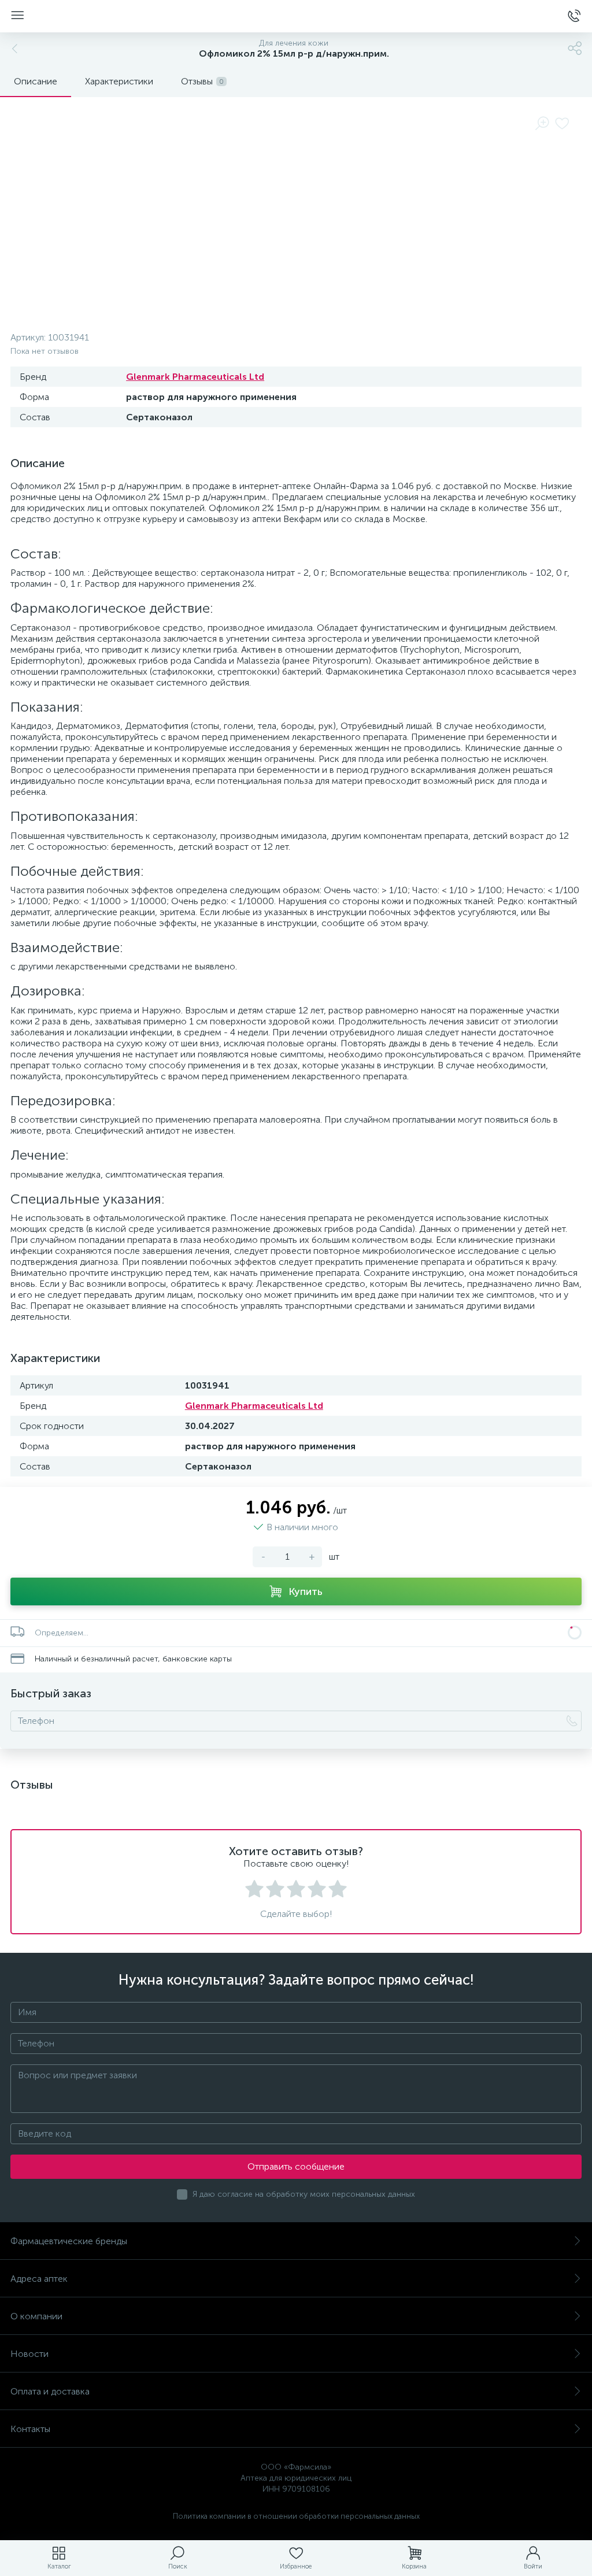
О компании (36, 2316)
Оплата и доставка (50, 2391)
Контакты (30, 2429)
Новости (29, 2354)
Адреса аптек (39, 2279)
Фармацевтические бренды (69, 2241)
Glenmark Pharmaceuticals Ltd (195, 377)
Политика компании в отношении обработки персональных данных (296, 2516)
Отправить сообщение (296, 2166)
